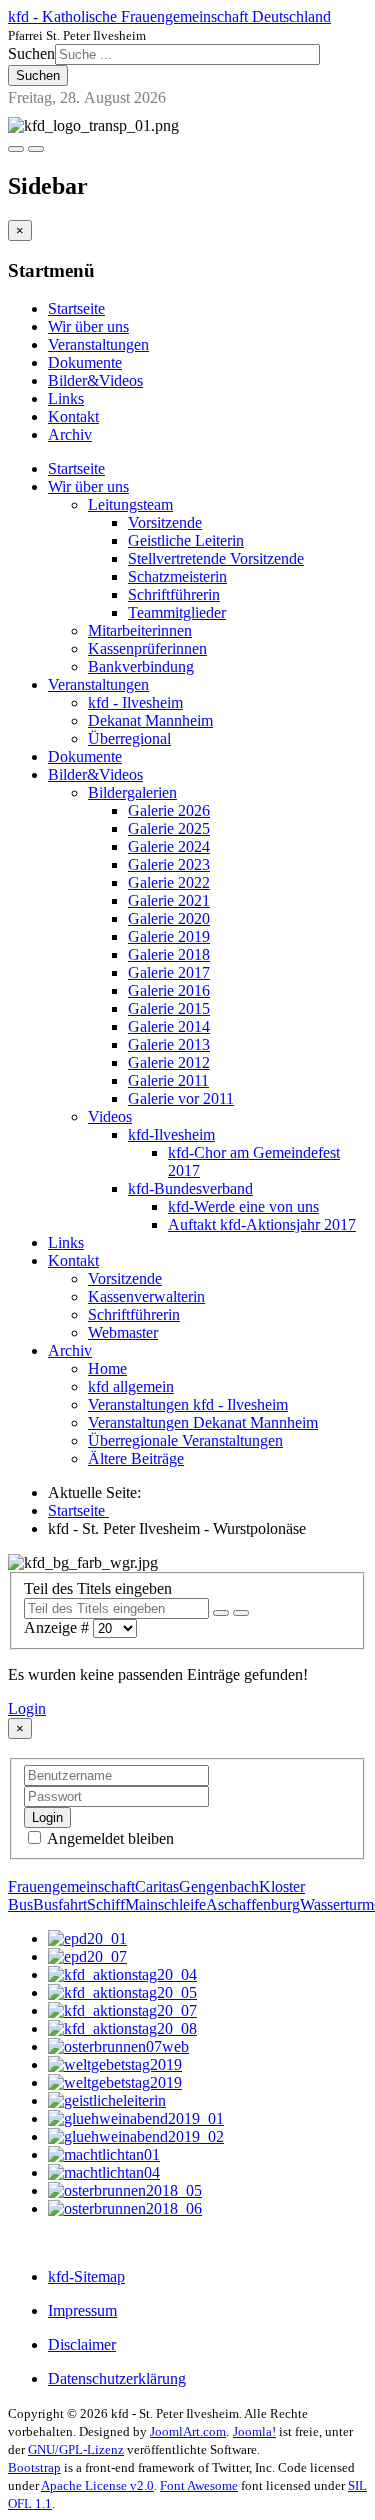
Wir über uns (88, 326)
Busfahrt (60, 1904)
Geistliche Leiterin (186, 540)
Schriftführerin (174, 594)
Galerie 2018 (169, 954)
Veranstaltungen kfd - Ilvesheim (188, 1404)
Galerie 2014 (169, 1026)
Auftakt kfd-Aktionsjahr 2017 (262, 1224)
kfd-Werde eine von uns (243, 1206)
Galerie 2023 (169, 864)
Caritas (157, 1886)
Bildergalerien (132, 792)
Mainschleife (165, 1904)
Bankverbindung (141, 666)
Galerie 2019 (169, 936)
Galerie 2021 (169, 900)
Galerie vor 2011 (181, 1098)
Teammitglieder (177, 612)
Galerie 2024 (169, 846)
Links (66, 398)
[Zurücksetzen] (241, 1613)
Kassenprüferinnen (147, 648)
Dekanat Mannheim (150, 720)
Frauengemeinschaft (71, 1886)
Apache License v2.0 (97, 2485)
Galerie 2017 (169, 972)
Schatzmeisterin (177, 576)
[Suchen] (221, 1613)
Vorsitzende (165, 522)
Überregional (129, 738)
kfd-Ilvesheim (171, 1134)
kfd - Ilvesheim (135, 702)
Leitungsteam (130, 504)
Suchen (31, 53)
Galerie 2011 (168, 1080)
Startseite (76, 308)
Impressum (82, 2310)
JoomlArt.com (188, 2431)
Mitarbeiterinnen (140, 630)
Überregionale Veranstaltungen (185, 1440)
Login (27, 1708)
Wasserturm (337, 1904)
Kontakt (73, 416)
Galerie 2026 (169, 810)
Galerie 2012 (169, 1062)
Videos (110, 1116)
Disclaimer (82, 2344)
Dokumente (85, 362)
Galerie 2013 (169, 1044)
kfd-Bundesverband (190, 1188)
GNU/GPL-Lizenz (76, 2449)
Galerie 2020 (169, 918)
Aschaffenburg (253, 1904)
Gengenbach (219, 1886)
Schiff (106, 1904)
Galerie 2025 (169, 828)
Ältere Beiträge (136, 1458)
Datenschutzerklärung (117, 2378)
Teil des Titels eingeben (100, 1588)
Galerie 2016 (169, 990)
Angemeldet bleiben (109, 1838)
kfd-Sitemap (86, 2276)
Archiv (70, 434)
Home (107, 1368)
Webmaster (123, 1332)
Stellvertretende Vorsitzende (216, 558)
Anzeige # (58, 1627)
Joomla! (254, 2431)
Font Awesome (199, 2485)
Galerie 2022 (169, 882)
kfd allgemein (131, 1386)
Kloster (282, 1886)
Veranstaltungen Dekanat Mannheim (203, 1422)
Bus (20, 1904)
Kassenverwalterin (146, 1296)
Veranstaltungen (98, 344)
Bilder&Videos (95, 380)
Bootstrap (34, 2467)
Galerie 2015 (169, 1008)
